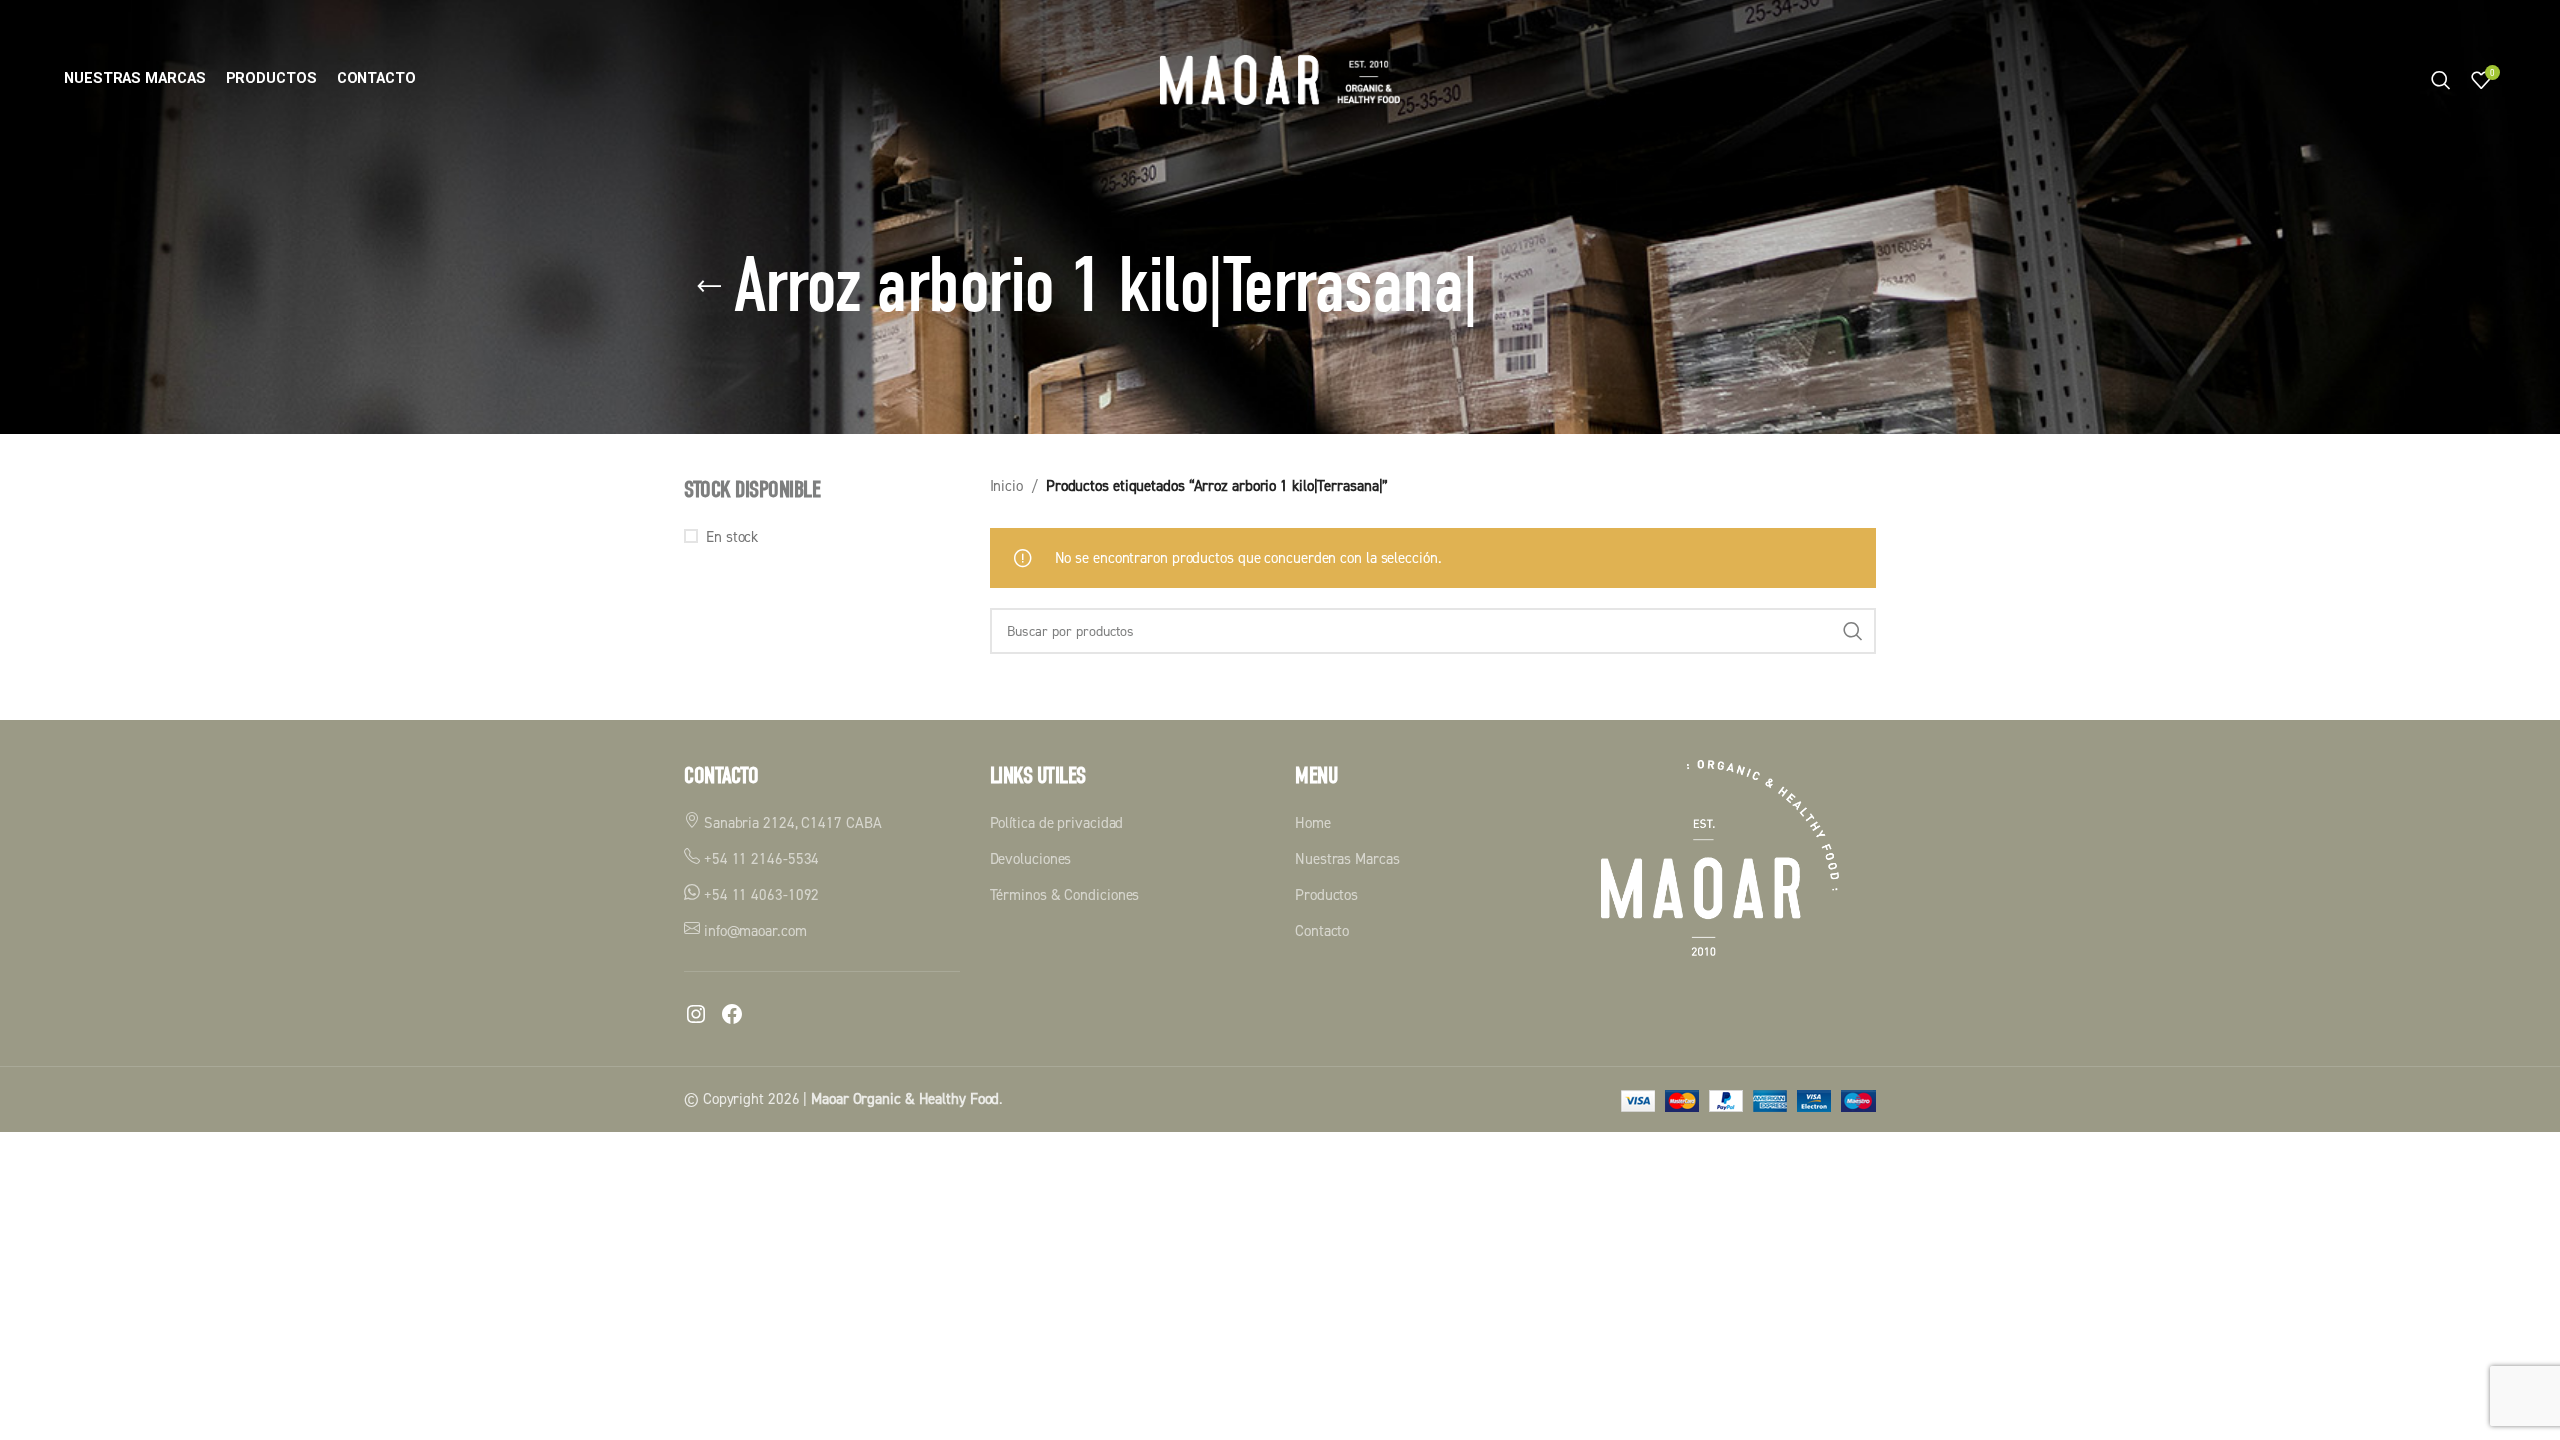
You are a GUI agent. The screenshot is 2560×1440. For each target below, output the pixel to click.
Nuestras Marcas (1347, 858)
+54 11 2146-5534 (759, 858)
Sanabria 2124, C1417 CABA (790, 822)
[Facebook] (732, 1014)
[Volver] (709, 287)
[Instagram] (696, 1014)
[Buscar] (2441, 80)
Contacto (1322, 930)
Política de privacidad (1057, 822)
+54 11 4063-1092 (759, 894)
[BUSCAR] (1853, 631)
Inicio (1006, 485)
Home (1313, 822)
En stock (732, 536)
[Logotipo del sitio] (1280, 78)
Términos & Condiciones (1065, 894)
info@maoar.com (753, 930)
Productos (1326, 894)
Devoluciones (1031, 858)
